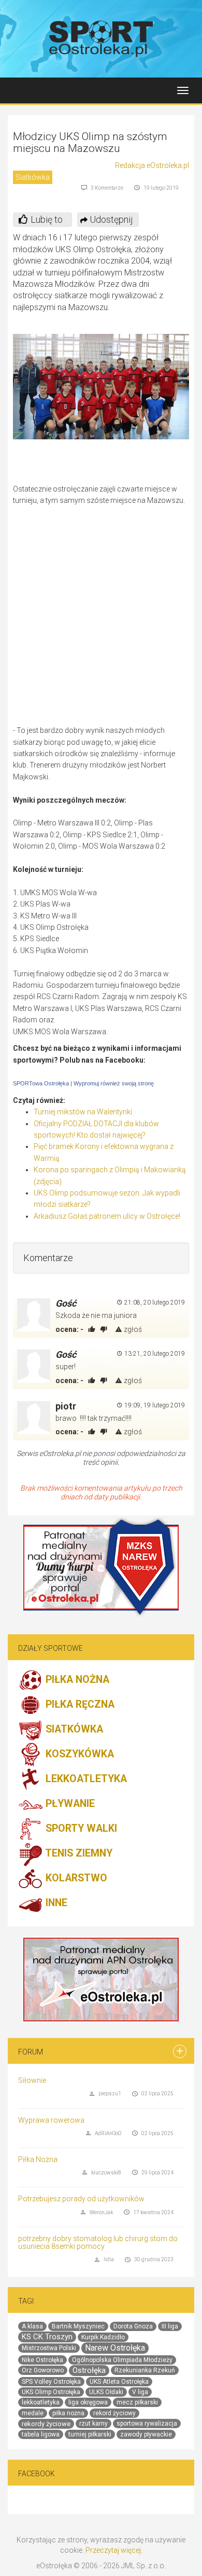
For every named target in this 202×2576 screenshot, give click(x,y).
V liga (140, 2392)
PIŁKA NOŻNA (76, 1680)
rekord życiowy (114, 2413)
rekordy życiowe (46, 2424)
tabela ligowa (41, 2434)
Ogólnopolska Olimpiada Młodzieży (122, 2360)
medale (33, 2413)
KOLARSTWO (75, 1878)
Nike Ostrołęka (42, 2360)
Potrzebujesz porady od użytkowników (81, 2199)
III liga (170, 2326)
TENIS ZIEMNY (78, 1853)
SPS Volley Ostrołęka (51, 2382)
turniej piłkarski (90, 2434)
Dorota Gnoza (133, 2326)
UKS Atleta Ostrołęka (119, 2382)
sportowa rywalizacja (147, 2424)
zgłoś (132, 1329)
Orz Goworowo (43, 2370)
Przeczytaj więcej (113, 2550)
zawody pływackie (146, 2434)
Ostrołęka (89, 2370)
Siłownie (32, 2080)
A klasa (32, 2326)
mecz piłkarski (137, 2402)
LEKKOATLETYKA (85, 1779)
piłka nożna (68, 2413)
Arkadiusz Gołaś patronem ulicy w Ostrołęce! (107, 1216)
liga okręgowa (88, 2402)
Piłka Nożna (38, 2159)
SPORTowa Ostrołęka (41, 1083)
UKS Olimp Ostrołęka (51, 2392)
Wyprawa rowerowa (51, 2120)
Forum (31, 2052)
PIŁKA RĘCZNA (79, 1704)
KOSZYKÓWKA (78, 1754)
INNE (55, 1903)
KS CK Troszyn (47, 2337)
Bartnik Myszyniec (78, 2326)
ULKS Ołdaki (106, 2392)
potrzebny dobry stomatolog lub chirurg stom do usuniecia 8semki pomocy (98, 2242)
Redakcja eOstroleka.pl (152, 165)
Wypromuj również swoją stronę (114, 1083)
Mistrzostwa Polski (49, 2348)
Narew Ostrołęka (115, 2348)
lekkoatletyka (41, 2402)
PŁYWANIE (69, 1804)
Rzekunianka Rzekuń (145, 2370)
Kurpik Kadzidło (103, 2337)
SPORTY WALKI (80, 1828)
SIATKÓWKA (73, 1729)
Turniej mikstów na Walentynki (83, 1112)
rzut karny (93, 2424)
